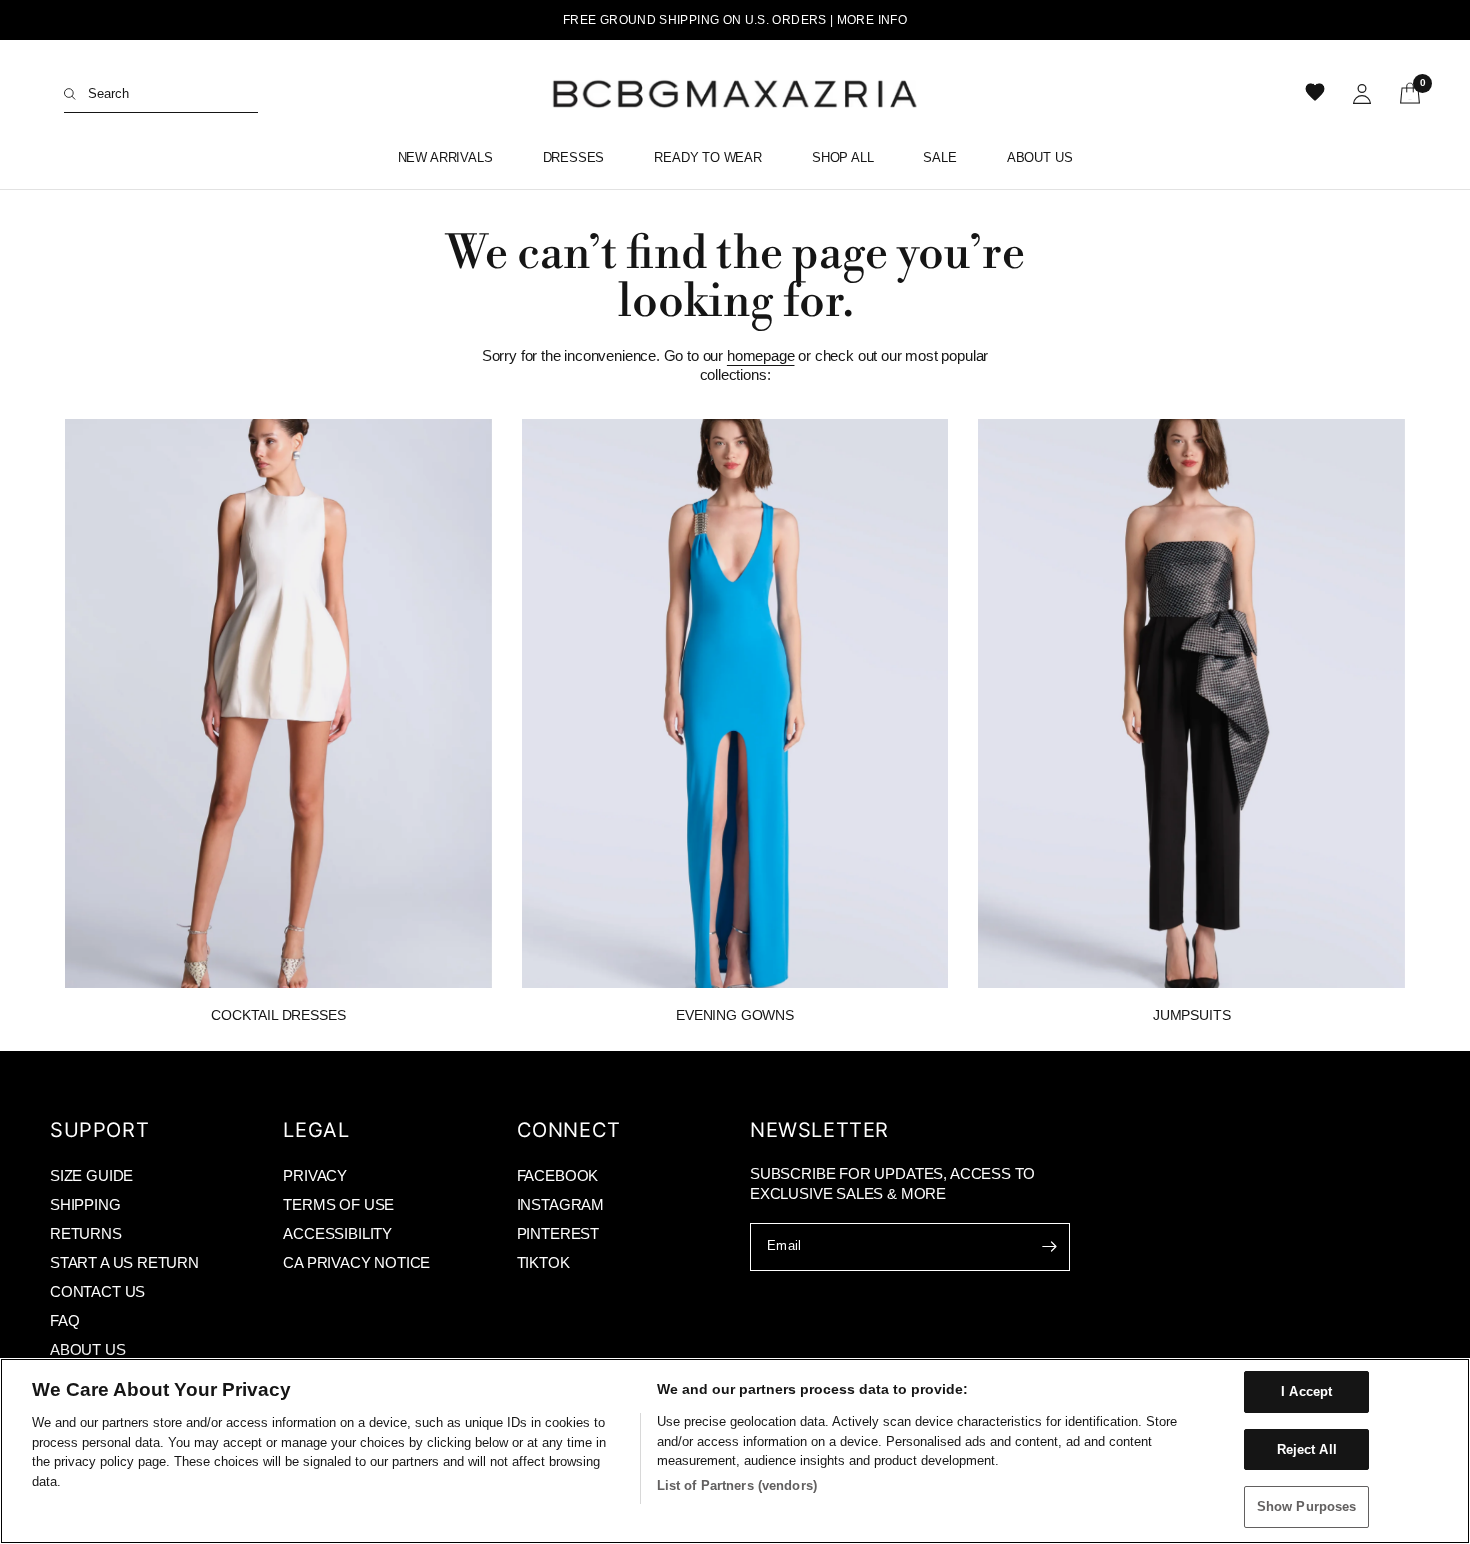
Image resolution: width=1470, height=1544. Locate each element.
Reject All (1307, 1449)
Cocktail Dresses (278, 1015)
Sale (939, 157)
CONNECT (569, 1130)
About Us (1040, 157)
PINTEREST (558, 1233)
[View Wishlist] (1317, 94)
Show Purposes (1307, 1506)
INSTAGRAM (560, 1204)
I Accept (1306, 1391)
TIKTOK (543, 1262)
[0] (1403, 94)
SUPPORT (99, 1130)
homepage (761, 355)
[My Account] (1362, 94)
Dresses (574, 157)
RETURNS (86, 1233)
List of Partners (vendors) (737, 1485)
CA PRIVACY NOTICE (356, 1262)
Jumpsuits (1191, 1015)
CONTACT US (97, 1291)
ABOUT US (88, 1349)
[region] (735, 1451)
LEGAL (316, 1130)
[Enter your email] (1050, 1247)
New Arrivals (445, 157)
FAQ (64, 1320)
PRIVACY (315, 1175)
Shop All (843, 157)
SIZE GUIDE (91, 1175)
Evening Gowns (735, 1015)
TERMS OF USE (338, 1204)
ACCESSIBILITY (337, 1233)
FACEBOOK (558, 1175)
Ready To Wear (708, 157)
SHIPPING (85, 1204)
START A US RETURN (124, 1262)
